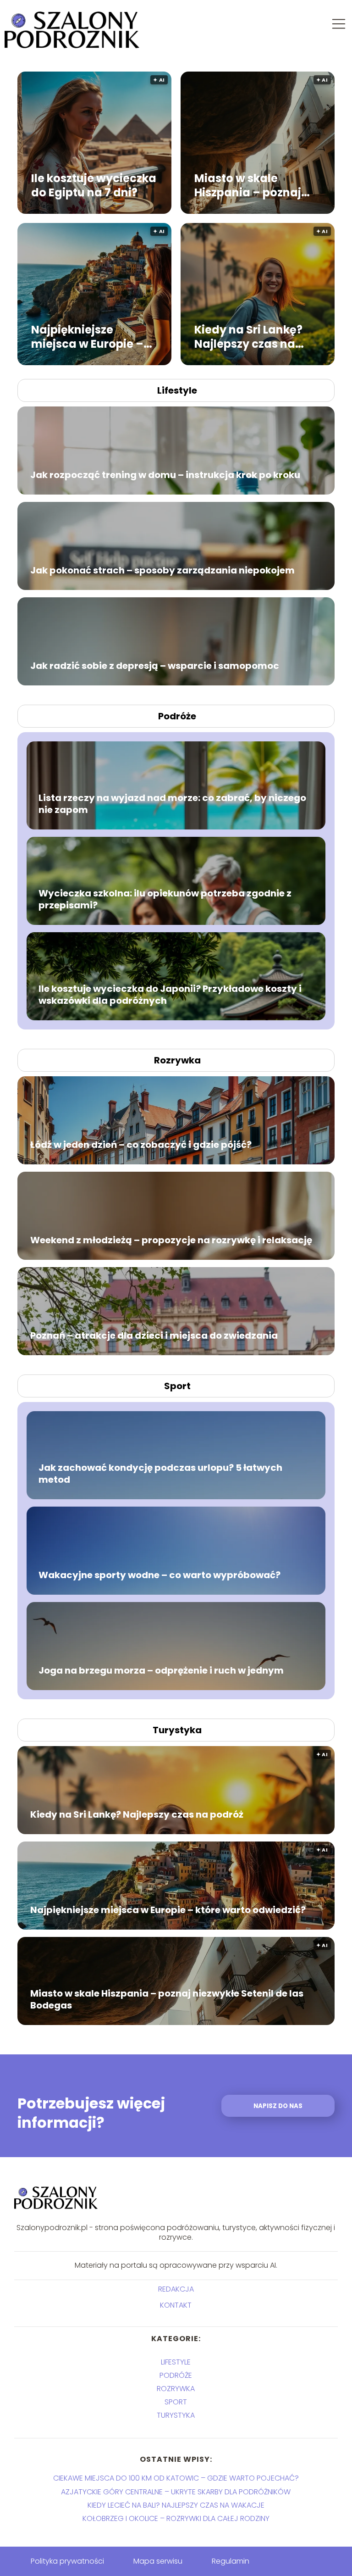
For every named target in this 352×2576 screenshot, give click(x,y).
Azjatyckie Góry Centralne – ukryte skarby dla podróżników (176, 2492)
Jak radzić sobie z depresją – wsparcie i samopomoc (155, 666)
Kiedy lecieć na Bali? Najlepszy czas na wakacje (176, 2505)
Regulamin (231, 2561)
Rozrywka (177, 1060)
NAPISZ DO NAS (278, 2106)
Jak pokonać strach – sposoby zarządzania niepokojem (162, 570)
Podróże (177, 716)
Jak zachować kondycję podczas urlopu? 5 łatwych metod (160, 1474)
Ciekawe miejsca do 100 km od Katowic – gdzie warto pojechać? (176, 2478)
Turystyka (177, 1730)
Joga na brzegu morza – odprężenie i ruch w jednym (161, 1670)
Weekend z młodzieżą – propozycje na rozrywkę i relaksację (171, 1240)
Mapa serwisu (158, 2561)
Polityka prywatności (67, 2561)
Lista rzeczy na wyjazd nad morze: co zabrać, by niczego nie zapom (172, 804)
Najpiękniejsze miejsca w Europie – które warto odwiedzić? (87, 336)
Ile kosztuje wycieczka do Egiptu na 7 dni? (94, 185)
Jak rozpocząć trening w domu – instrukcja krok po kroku (165, 475)
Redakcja (176, 2289)
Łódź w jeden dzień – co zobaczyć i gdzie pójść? (141, 1145)
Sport (177, 1386)
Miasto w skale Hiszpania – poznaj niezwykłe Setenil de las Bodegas (252, 185)
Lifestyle (177, 390)
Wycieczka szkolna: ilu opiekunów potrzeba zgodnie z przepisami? (165, 899)
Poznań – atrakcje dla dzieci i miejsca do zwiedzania (154, 1335)
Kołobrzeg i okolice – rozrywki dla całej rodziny (176, 2518)
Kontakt (176, 2306)
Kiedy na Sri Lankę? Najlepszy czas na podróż (248, 336)
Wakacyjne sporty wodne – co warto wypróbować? (159, 1575)
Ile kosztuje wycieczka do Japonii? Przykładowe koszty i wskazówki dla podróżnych (170, 995)
